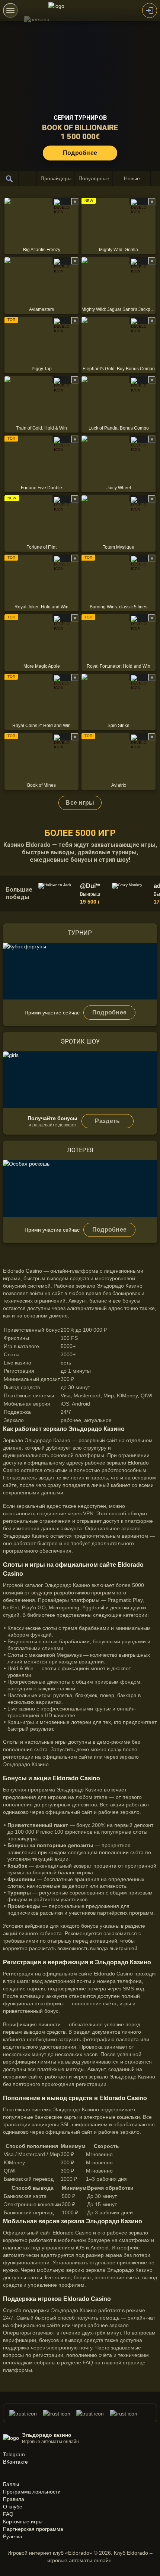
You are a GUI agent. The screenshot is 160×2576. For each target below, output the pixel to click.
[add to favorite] (75, 202)
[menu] (10, 10)
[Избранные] (28, 178)
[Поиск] (9, 178)
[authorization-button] (150, 10)
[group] (74, 894)
